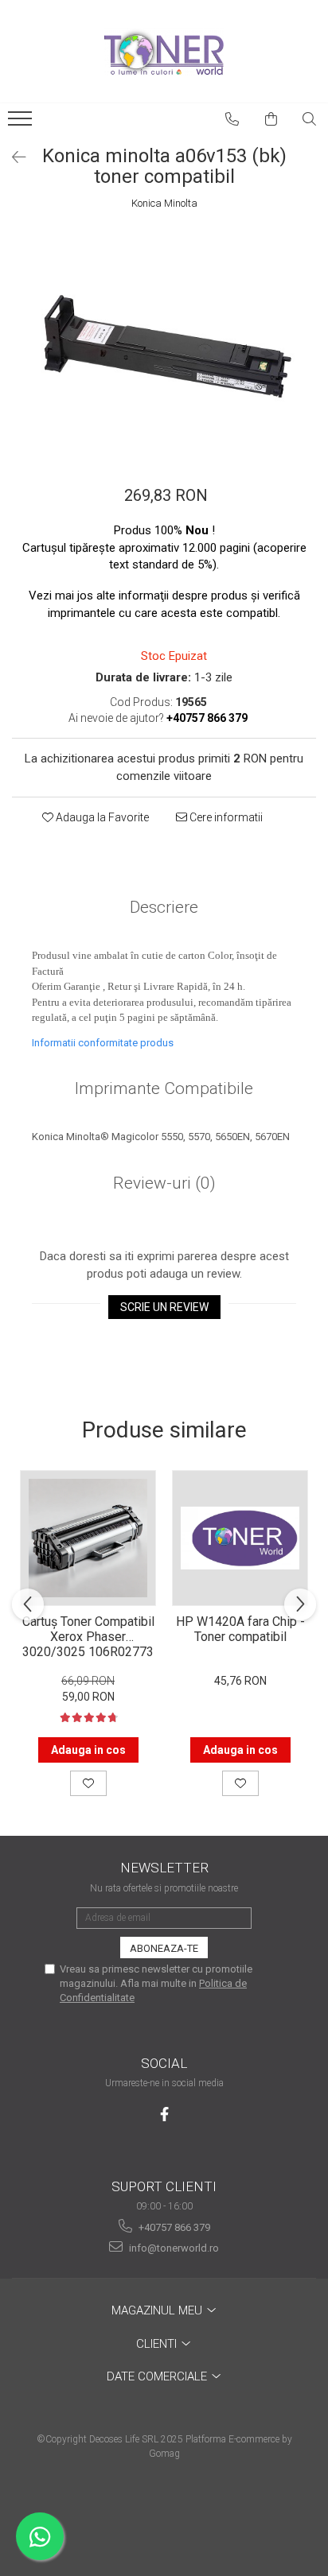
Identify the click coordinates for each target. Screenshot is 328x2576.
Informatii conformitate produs (103, 1043)
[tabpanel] (164, 341)
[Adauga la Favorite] (88, 1783)
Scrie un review (164, 1307)
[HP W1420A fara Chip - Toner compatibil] (240, 1538)
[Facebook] (164, 2114)
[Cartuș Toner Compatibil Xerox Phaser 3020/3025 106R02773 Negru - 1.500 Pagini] (88, 1538)
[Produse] (22, 123)
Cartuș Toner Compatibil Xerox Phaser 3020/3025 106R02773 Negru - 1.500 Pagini (88, 1635)
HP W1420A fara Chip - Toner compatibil (240, 1629)
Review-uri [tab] (164, 1183)
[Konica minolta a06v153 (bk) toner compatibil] (164, 341)
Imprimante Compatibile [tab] (164, 1088)
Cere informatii (225, 817)
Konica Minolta (164, 203)
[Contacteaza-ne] (232, 119)
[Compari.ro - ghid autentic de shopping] (164, 2514)
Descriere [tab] (164, 907)
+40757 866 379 (173, 2227)
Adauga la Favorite (101, 817)
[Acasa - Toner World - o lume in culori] (164, 52)
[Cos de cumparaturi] (271, 119)
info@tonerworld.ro (173, 2248)
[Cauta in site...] (310, 119)
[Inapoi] (12, 157)
